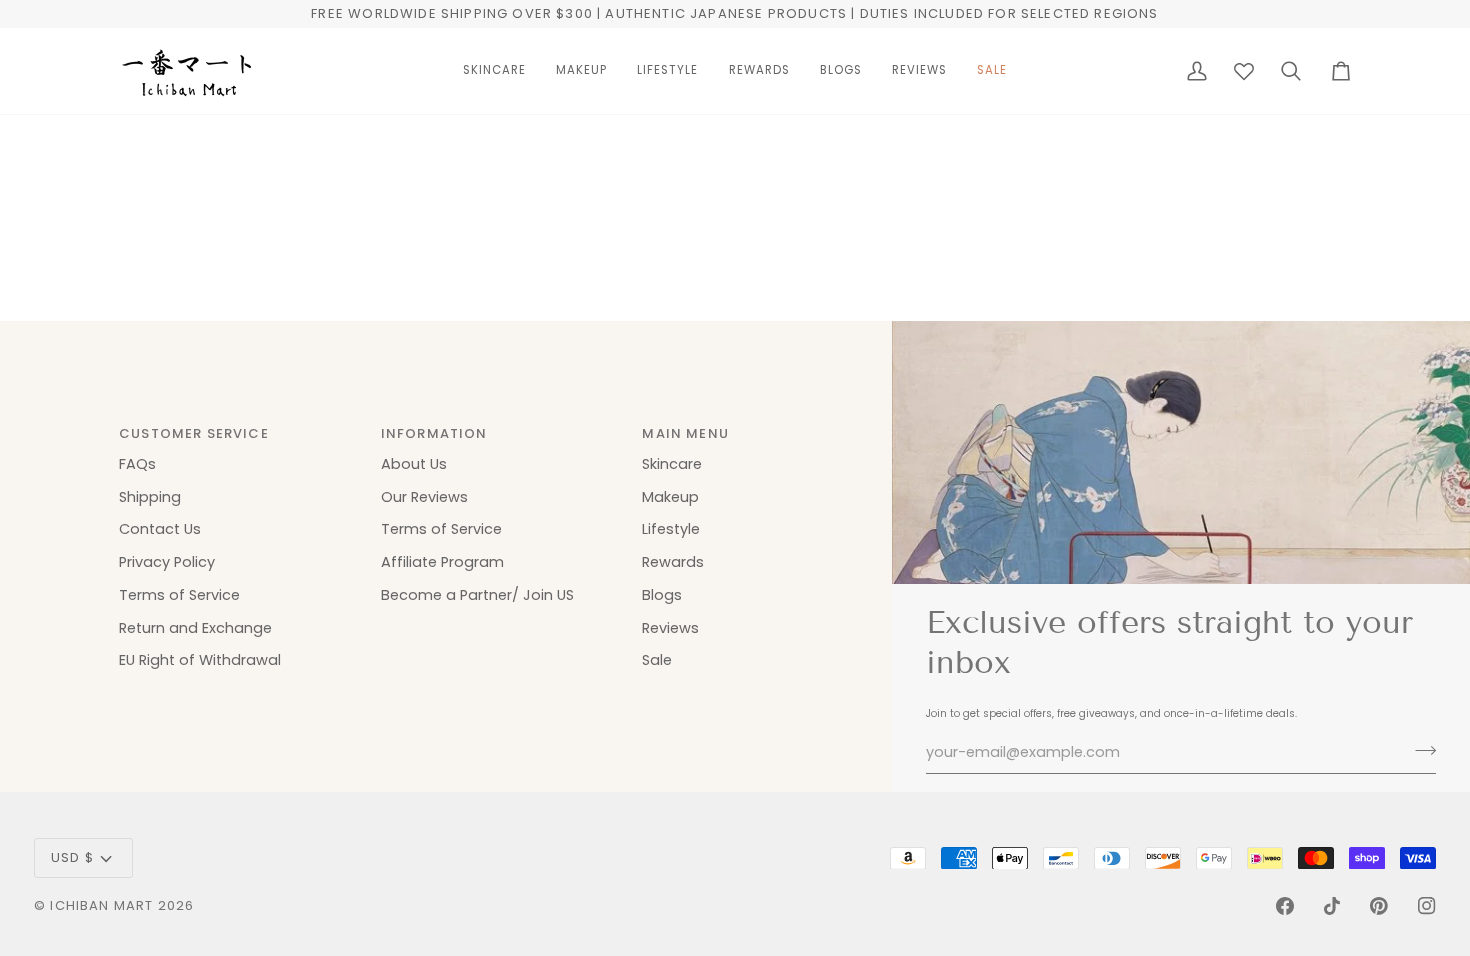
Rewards (673, 562)
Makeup (670, 497)
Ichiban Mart (101, 905)
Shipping (150, 497)
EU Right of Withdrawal (200, 660)
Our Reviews (424, 497)
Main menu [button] (685, 433)
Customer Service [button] (194, 433)
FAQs (137, 464)
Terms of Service (179, 595)
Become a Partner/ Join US (477, 595)
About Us (414, 464)
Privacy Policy (167, 562)
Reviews (670, 628)
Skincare (672, 464)
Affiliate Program (442, 562)
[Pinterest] (1379, 906)
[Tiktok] (1332, 906)
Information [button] (434, 433)
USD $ (72, 857)
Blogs (662, 595)
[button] (494, 71)
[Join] (1419, 750)
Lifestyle (671, 529)
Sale (657, 660)
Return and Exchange (195, 628)
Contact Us (160, 529)
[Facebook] (1285, 906)
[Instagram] (1427, 906)
